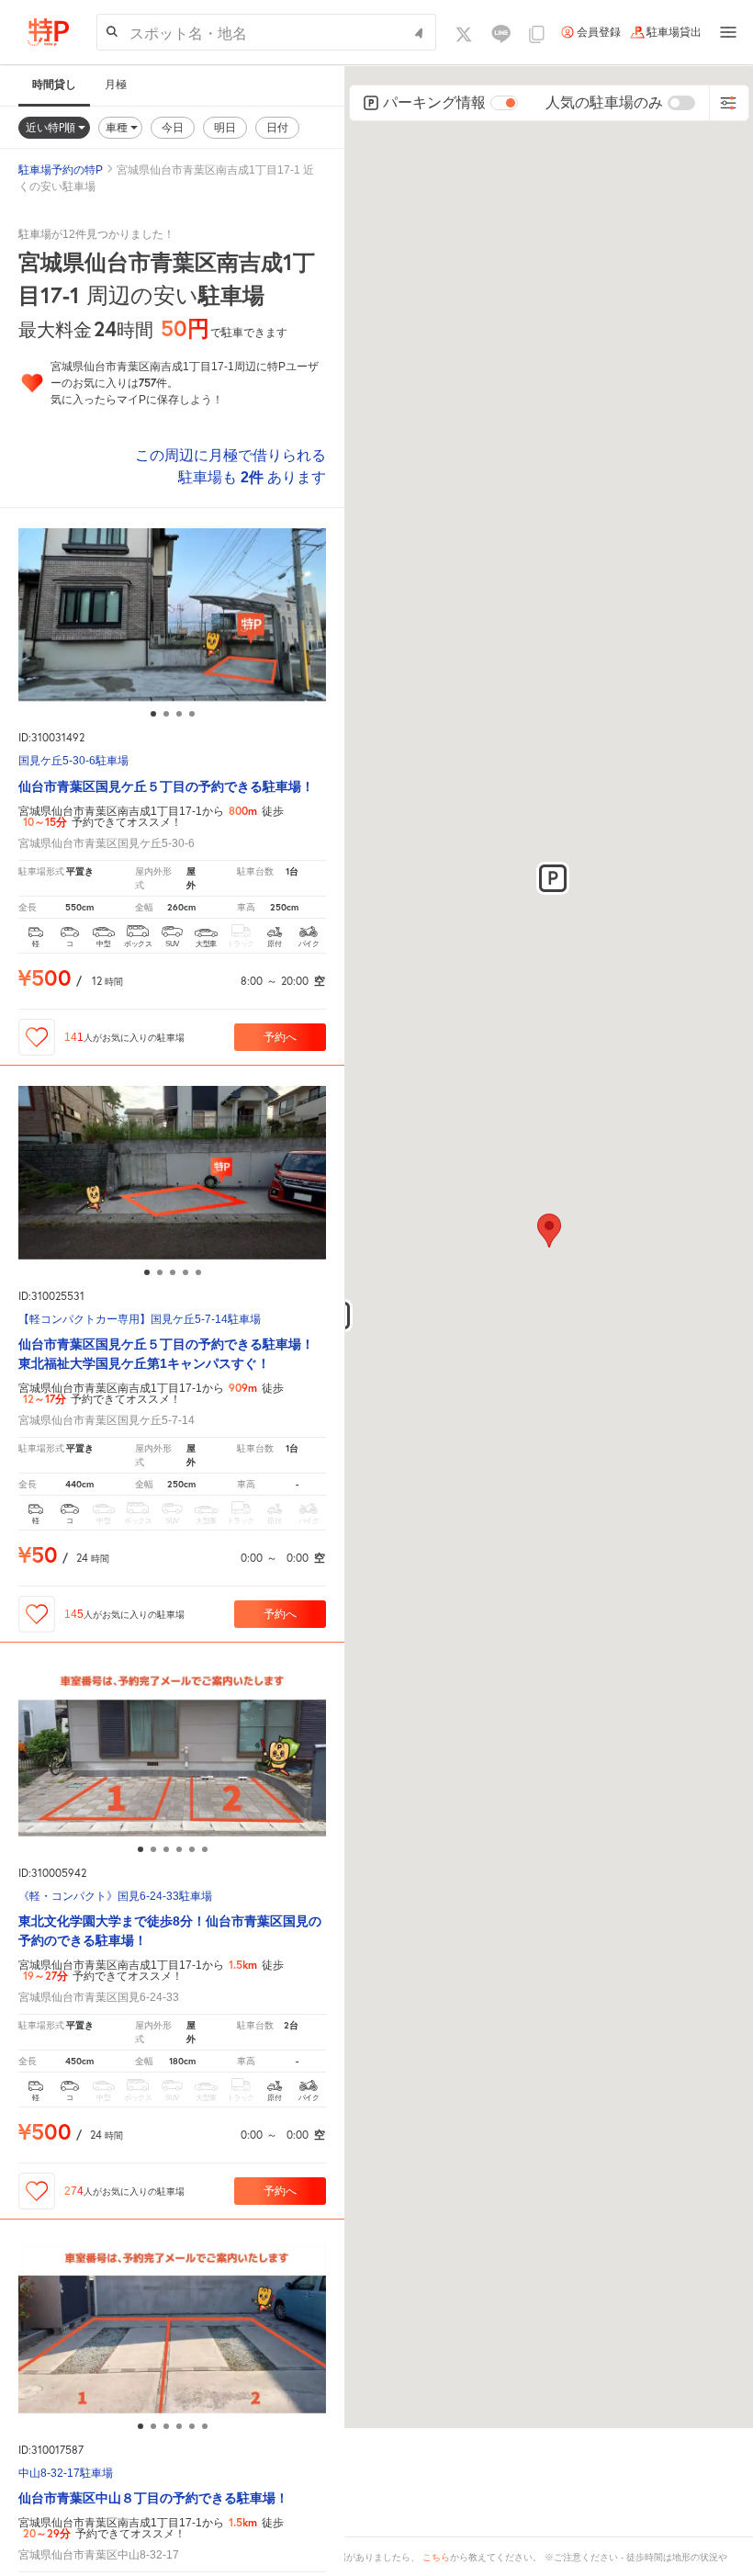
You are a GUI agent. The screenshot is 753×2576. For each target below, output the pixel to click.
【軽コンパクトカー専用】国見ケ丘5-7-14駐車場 (140, 1320)
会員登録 (599, 32)
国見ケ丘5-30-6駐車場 (73, 761)
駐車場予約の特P (61, 170)
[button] (553, 878)
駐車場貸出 (674, 32)
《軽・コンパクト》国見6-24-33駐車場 (115, 1897)
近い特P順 (52, 127)
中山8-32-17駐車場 (66, 2474)
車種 (118, 127)
